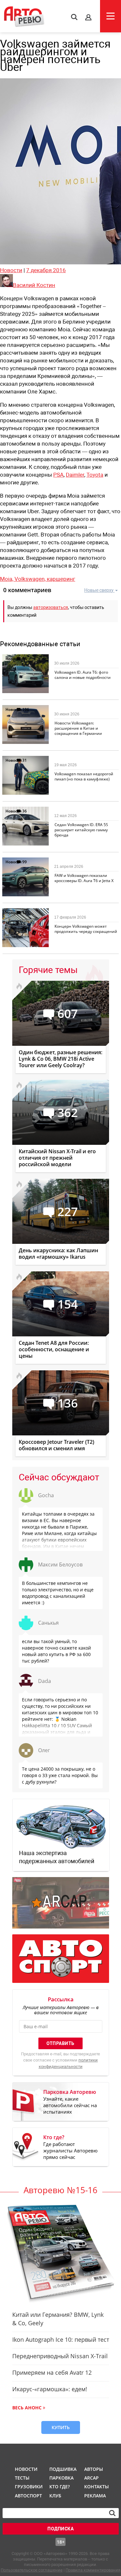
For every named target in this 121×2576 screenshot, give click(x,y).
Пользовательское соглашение (32, 2570)
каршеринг (61, 579)
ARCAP (91, 2478)
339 (26, 913)
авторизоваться (51, 607)
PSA (58, 475)
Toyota (95, 475)
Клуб (55, 2496)
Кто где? (60, 2487)
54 (25, 659)
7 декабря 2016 (46, 270)
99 (25, 862)
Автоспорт (28, 2496)
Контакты (96, 2487)
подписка (60, 2529)
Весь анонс (27, 2408)
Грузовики (28, 2487)
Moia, (7, 579)
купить (61, 2427)
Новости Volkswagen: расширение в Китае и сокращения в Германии (78, 728)
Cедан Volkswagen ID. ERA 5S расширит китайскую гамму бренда (81, 830)
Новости (11, 270)
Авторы (94, 2469)
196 (26, 709)
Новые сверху (99, 590)
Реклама (95, 2496)
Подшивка (62, 2469)
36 (25, 811)
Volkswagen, (31, 579)
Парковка (61, 2478)
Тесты (22, 2478)
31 (25, 760)
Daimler (75, 475)
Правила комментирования (93, 2570)
